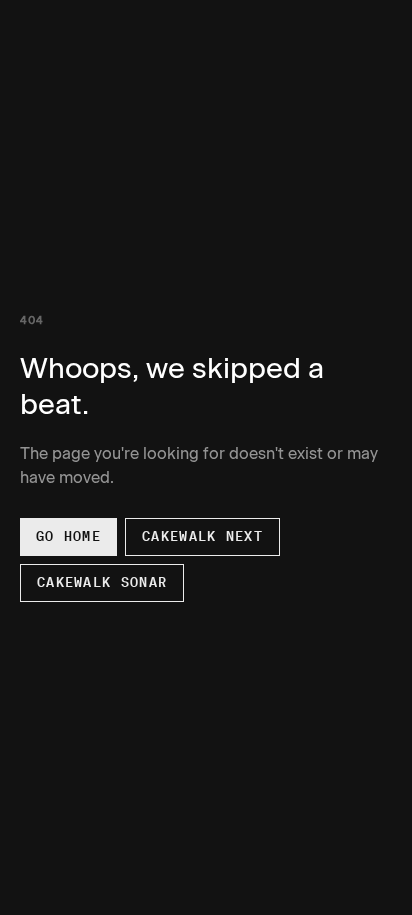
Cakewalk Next (202, 536)
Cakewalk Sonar (102, 582)
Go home (68, 536)
